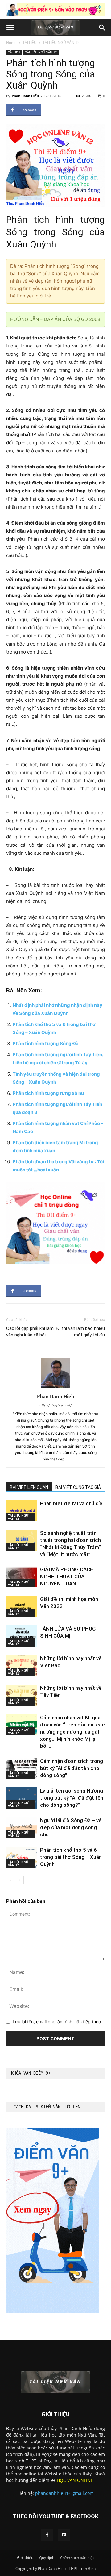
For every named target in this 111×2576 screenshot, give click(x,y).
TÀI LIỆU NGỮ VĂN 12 (61, 42)
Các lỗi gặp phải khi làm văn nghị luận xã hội (30, 1332)
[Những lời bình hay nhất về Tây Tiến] (22, 1695)
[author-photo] (55, 1388)
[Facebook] (47, 2535)
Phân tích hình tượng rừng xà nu (48, 1093)
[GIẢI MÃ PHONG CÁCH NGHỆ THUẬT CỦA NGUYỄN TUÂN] (22, 1577)
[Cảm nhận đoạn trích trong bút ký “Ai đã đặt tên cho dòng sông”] (22, 1768)
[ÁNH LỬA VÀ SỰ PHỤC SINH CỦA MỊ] (22, 1636)
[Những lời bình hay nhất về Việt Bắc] (22, 1666)
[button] (10, 28)
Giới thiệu (25, 2558)
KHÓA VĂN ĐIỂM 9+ (31, 2073)
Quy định (47, 2558)
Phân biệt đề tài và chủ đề (71, 1503)
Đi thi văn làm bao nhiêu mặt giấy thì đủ (80, 1332)
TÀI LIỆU (30, 42)
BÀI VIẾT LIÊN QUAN (29, 1487)
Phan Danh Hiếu (25, 96)
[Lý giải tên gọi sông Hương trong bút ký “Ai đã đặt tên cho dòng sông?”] (22, 1798)
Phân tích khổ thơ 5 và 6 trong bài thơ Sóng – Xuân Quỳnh (71, 1857)
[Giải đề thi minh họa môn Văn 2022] (22, 1606)
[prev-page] (10, 1880)
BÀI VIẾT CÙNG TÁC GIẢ (78, 1487)
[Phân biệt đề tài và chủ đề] (22, 1511)
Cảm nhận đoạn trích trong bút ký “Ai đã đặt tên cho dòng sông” (72, 1768)
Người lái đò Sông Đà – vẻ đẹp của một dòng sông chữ (71, 1827)
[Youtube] (64, 2535)
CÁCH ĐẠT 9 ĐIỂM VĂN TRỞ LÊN (47, 2107)
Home (11, 42)
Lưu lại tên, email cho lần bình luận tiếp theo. (57, 2022)
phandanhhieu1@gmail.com (64, 2493)
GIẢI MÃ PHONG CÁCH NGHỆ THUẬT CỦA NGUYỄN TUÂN (67, 1577)
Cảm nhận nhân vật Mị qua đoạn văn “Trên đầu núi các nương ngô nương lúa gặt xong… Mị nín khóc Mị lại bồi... (72, 1732)
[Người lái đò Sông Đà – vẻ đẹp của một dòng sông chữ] (22, 1828)
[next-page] (20, 1880)
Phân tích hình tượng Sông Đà (46, 1043)
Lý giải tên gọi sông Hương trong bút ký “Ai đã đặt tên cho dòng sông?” (72, 1798)
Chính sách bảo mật (77, 2558)
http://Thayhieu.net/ (55, 1405)
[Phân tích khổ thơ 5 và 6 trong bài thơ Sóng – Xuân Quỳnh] (22, 1857)
